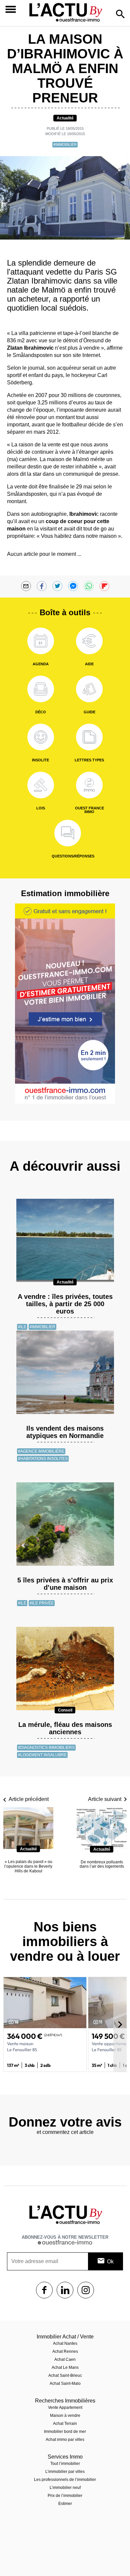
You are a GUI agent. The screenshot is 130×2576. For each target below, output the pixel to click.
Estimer (65, 2504)
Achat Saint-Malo (65, 2383)
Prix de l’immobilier (65, 2496)
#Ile (22, 1327)
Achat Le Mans (65, 2367)
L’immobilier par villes (65, 2472)
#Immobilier (65, 144)
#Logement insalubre (42, 1755)
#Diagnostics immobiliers (46, 1748)
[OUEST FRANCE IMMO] (89, 785)
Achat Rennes (65, 2351)
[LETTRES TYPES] (89, 737)
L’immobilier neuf (65, 2488)
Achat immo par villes (65, 2440)
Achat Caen (65, 2359)
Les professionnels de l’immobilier (65, 2480)
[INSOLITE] (41, 737)
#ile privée (42, 1603)
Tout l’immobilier (65, 2464)
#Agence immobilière (41, 1451)
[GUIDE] (89, 689)
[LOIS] (41, 785)
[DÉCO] (41, 689)
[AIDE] (89, 641)
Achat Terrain (65, 2424)
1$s (44, 2290)
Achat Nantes (65, 2343)
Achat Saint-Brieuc (65, 2375)
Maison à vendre (65, 2416)
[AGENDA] (41, 641)
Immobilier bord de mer (65, 2432)
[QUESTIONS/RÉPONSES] (68, 833)
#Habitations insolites (43, 1459)
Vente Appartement (65, 2408)
